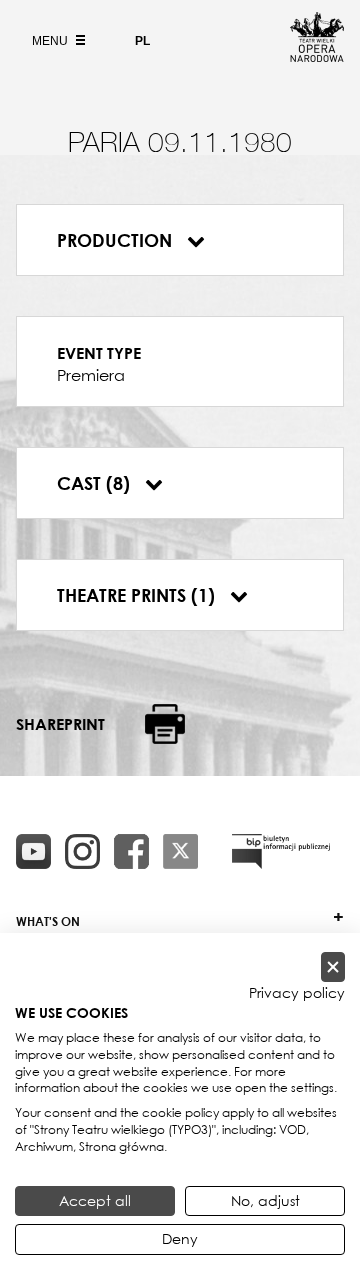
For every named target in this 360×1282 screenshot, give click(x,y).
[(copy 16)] (82, 851)
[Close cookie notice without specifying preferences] (333, 967)
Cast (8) (96, 483)
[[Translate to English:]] (281, 851)
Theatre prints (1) (138, 595)
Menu (51, 41)
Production (117, 240)
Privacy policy (297, 993)
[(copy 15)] (33, 851)
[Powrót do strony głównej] (317, 56)
